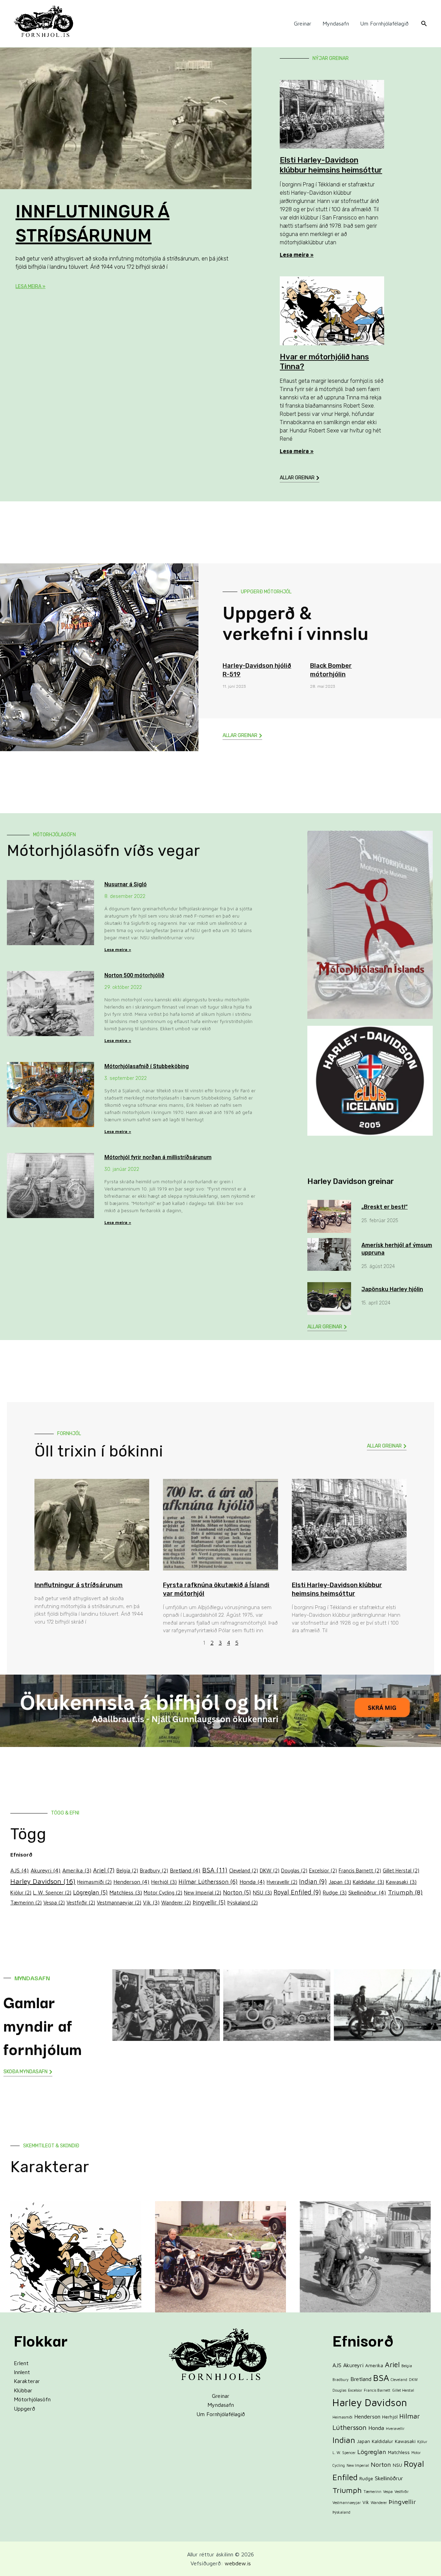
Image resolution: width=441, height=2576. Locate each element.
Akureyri (46, 1870)
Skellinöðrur (367, 1892)
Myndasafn (336, 23)
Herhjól (164, 1882)
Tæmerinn (26, 1903)
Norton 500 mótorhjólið (134, 975)
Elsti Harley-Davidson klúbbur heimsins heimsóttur (331, 165)
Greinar (303, 23)
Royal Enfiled (297, 1892)
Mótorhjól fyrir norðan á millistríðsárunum (158, 1157)
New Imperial (203, 1893)
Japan (340, 1882)
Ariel (104, 1870)
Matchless (126, 1892)
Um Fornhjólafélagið (384, 23)
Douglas (294, 1870)
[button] (424, 24)
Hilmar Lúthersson (208, 1882)
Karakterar (27, 2381)
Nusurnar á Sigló (126, 884)
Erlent (21, 2363)
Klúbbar (23, 2390)
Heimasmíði (94, 1882)
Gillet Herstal (401, 1870)
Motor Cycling (163, 1893)
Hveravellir (282, 1882)
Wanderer (176, 1903)
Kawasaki (401, 1882)
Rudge (335, 1892)
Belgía (127, 1870)
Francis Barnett (360, 1870)
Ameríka (77, 1870)
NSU (262, 1892)
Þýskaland (243, 1903)
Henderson (131, 1882)
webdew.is (238, 2563)
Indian (313, 1881)
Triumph (405, 1892)
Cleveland (244, 1870)
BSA (215, 1870)
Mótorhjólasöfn (32, 2399)
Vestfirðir (81, 1903)
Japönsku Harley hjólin (392, 1289)
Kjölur (21, 1893)
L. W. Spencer (52, 1893)
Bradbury (154, 1870)
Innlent (22, 2372)
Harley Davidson (43, 1881)
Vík (151, 1902)
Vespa (54, 1903)
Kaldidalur (368, 1882)
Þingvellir (209, 1902)
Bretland (185, 1870)
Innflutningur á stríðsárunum (79, 1585)
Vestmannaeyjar (119, 1903)
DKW (270, 1870)
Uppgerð (24, 2409)
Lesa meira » (30, 287)
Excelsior (323, 1870)
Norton (237, 1892)
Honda (252, 1882)
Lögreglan (90, 1892)
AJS (20, 1870)
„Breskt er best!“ (384, 1207)
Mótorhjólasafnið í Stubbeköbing (147, 1066)
